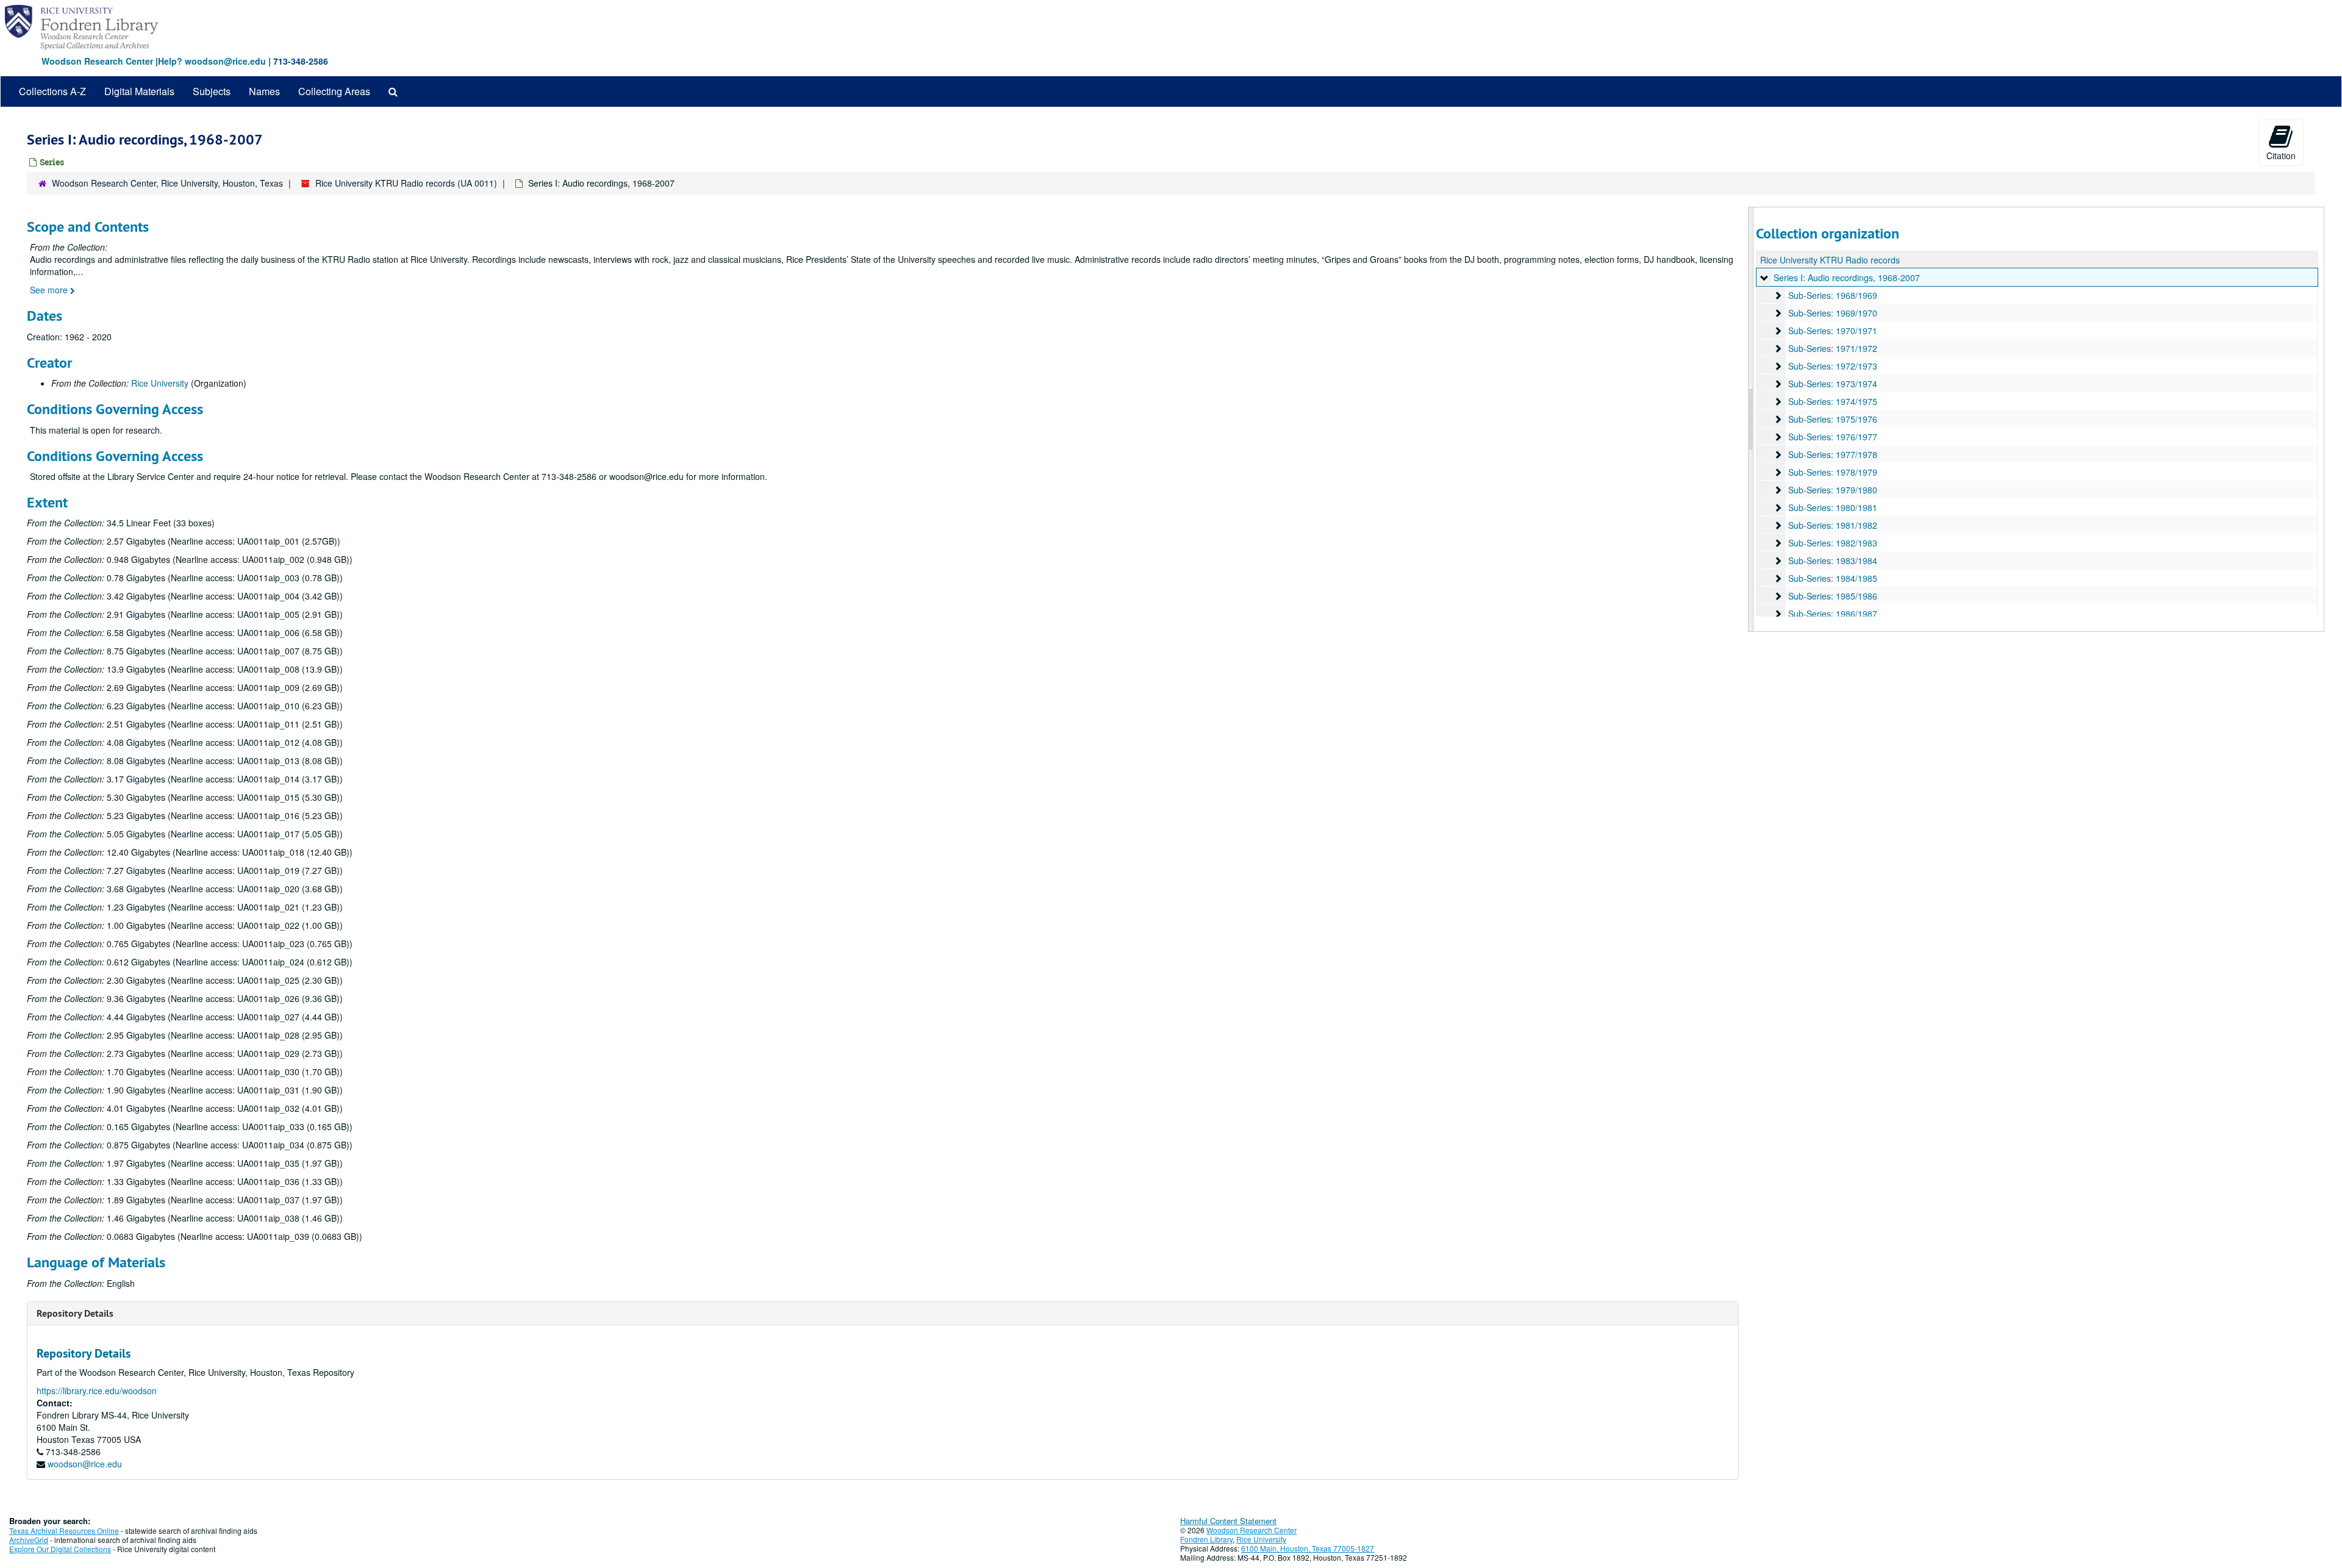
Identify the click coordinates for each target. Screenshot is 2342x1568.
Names (264, 91)
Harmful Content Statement (1228, 1521)
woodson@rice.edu (85, 1464)
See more (50, 290)
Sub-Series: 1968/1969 (1833, 295)
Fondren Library (1206, 1539)
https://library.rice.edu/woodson (97, 1391)
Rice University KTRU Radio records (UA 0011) (406, 183)
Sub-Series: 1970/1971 (1833, 331)
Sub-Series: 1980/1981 (1833, 507)
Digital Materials (139, 91)
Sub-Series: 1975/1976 (1833, 419)
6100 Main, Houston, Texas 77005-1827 (1308, 1548)
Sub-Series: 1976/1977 (1833, 437)
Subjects (212, 91)
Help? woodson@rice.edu (212, 61)
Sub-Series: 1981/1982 (1833, 525)
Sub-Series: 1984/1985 (1833, 578)
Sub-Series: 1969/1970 (1833, 313)
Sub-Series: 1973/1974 (1833, 384)
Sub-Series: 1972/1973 (1833, 366)
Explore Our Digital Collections (60, 1549)
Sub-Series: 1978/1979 (1833, 472)
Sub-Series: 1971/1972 (1833, 348)
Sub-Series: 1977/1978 (1833, 454)
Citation (2281, 156)
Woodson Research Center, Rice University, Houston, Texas (167, 183)
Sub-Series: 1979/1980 (1833, 490)
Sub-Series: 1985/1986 (1833, 596)
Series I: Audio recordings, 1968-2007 (1847, 277)
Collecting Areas (334, 91)
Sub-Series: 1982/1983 (1833, 543)
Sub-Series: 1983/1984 (1833, 560)
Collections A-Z (52, 91)
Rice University (160, 383)
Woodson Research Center (97, 61)
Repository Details (75, 1313)
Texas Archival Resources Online (64, 1530)
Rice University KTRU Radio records (1830, 260)
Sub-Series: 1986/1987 (1833, 614)
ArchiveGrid (29, 1540)
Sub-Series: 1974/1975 (1833, 401)
